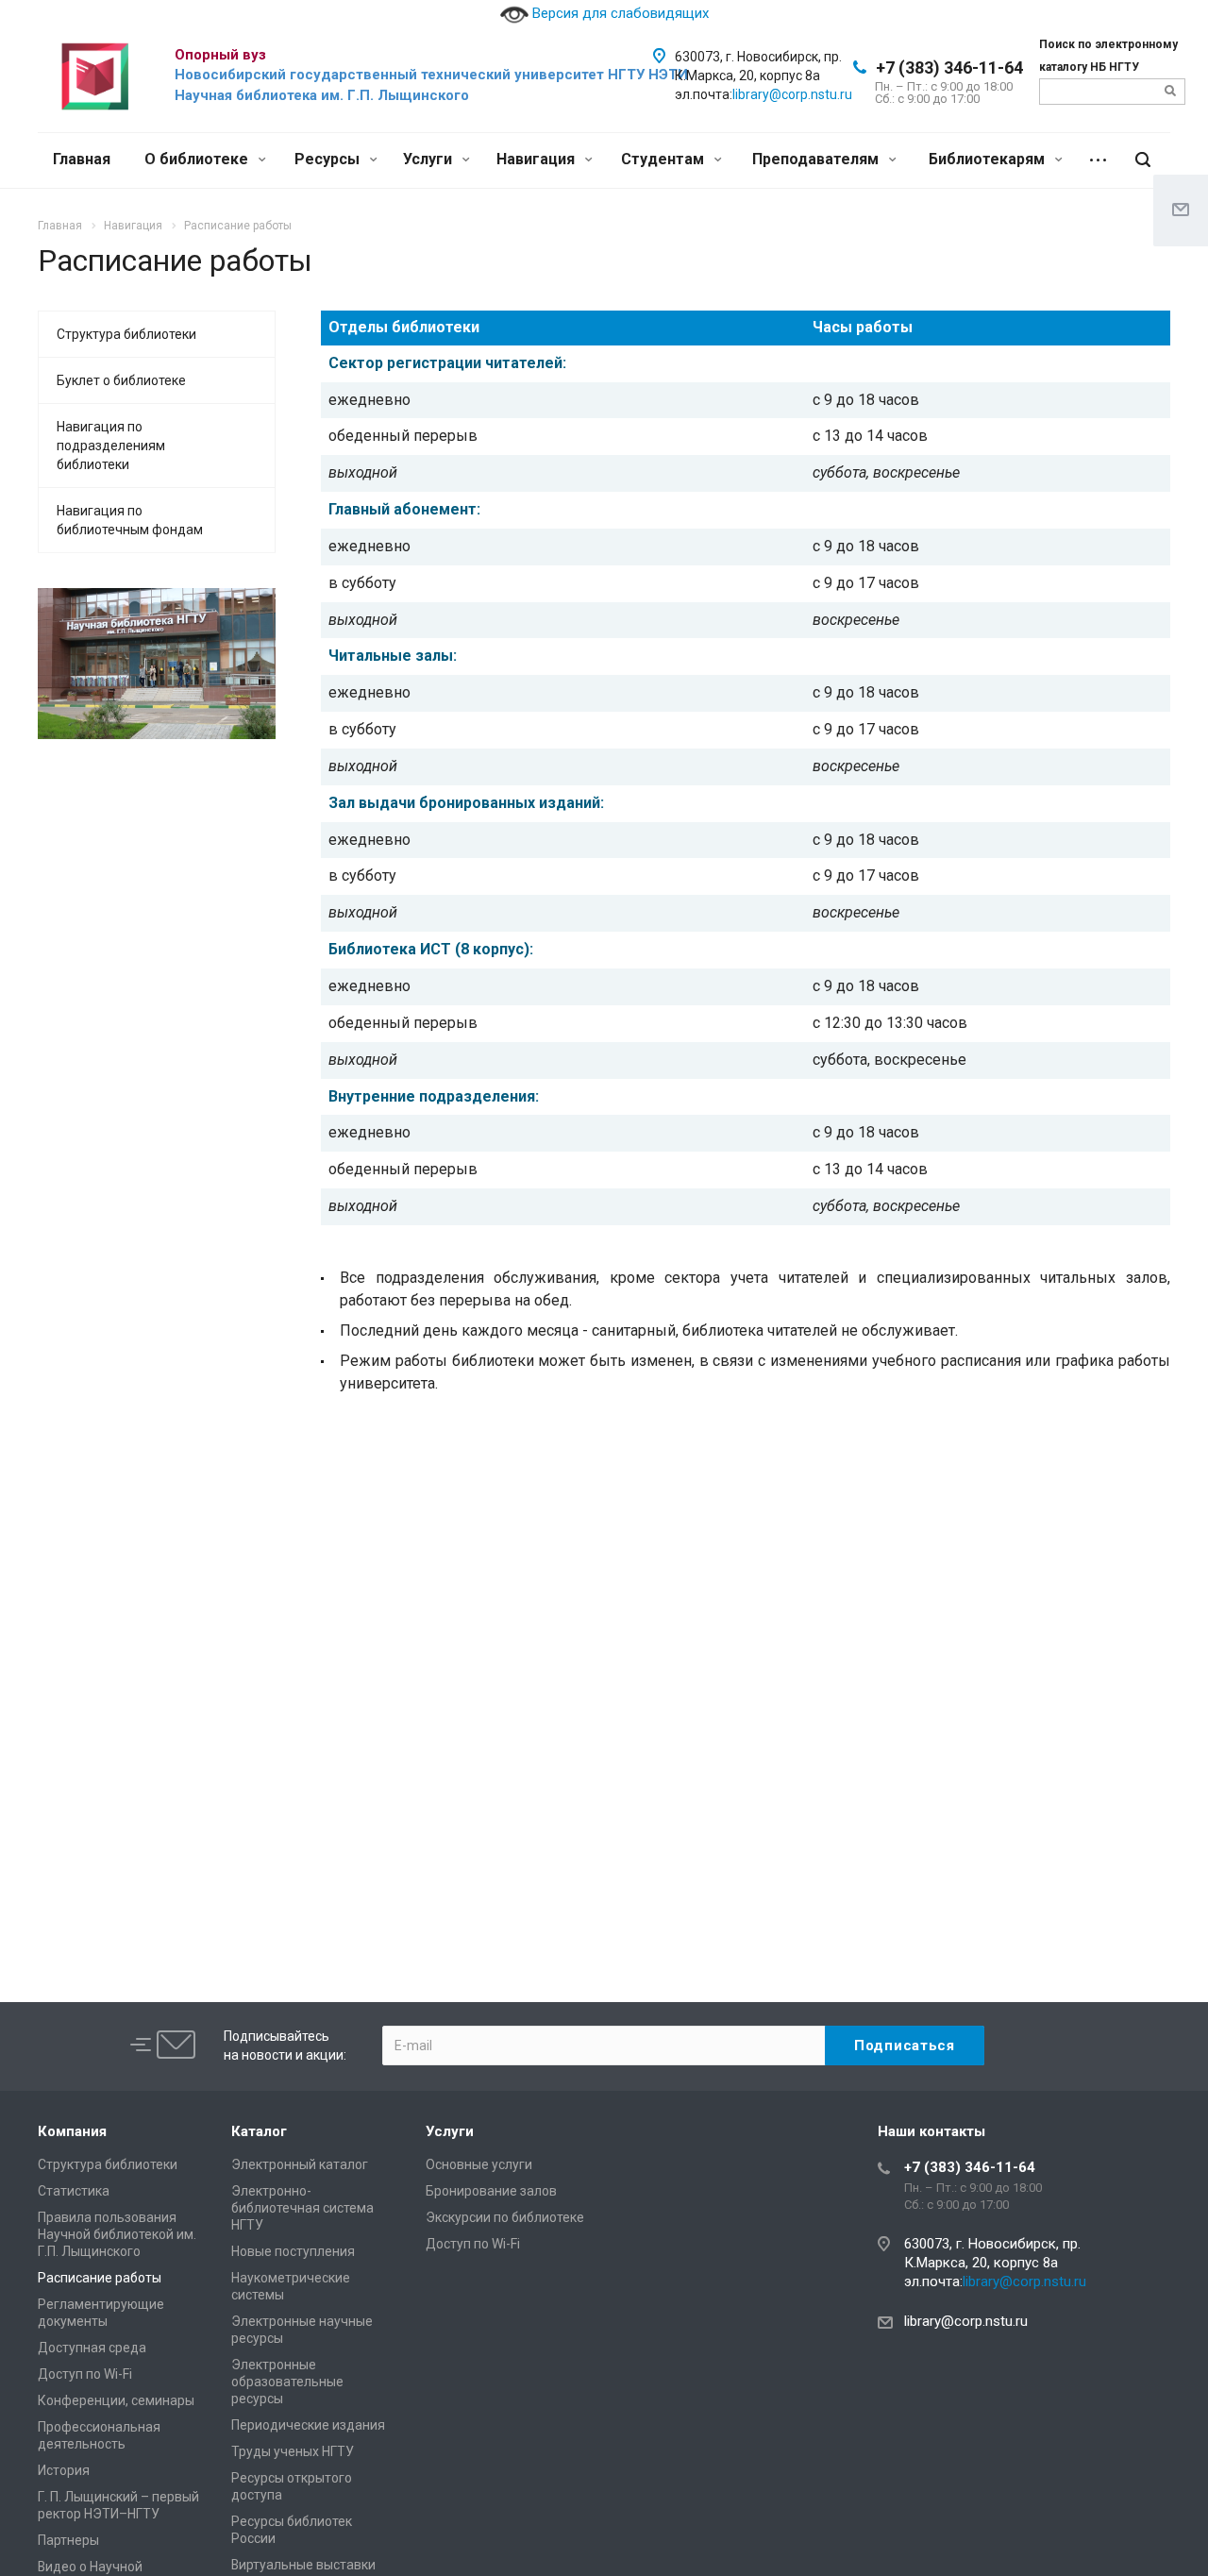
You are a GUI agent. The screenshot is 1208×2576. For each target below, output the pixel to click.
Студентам (664, 159)
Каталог (259, 2131)
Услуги (429, 159)
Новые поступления (293, 2251)
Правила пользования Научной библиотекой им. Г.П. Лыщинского (117, 2234)
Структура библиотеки (126, 334)
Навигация (537, 159)
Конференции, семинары (116, 2400)
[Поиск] (1143, 160)
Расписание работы (100, 2278)
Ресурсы (329, 159)
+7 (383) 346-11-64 (949, 67)
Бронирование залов (491, 2191)
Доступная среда (92, 2348)
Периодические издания (308, 2425)
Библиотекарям (989, 159)
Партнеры (68, 2540)
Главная (82, 159)
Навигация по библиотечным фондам (130, 520)
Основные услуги (479, 2164)
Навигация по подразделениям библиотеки (111, 446)
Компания (72, 2131)
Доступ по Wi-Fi (85, 2374)
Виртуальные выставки (303, 2565)
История (64, 2470)
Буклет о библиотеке (121, 380)
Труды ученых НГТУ (293, 2451)
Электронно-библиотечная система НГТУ (302, 2208)
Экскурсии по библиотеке (505, 2217)
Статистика (74, 2191)
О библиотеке (198, 159)
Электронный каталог (300, 2164)
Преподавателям (817, 159)
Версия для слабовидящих (619, 13)
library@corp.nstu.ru (792, 94)
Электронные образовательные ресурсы (287, 2382)
